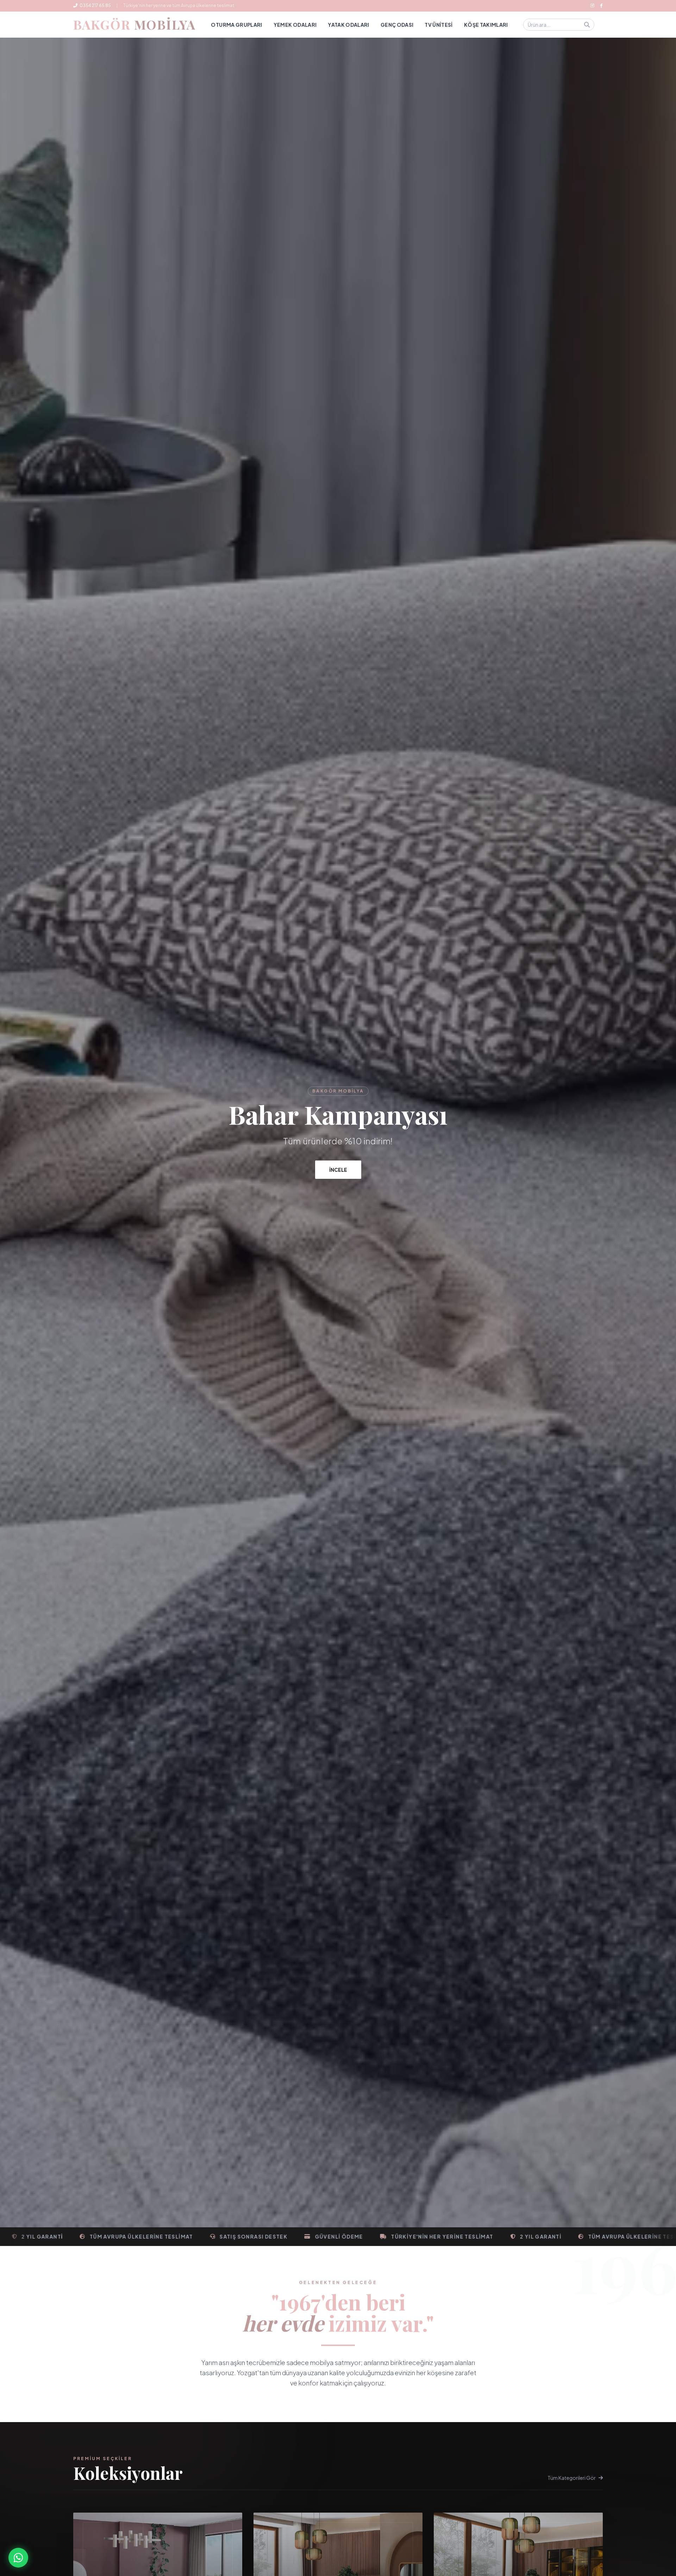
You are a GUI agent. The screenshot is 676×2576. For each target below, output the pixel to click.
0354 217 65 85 (95, 5)
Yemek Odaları (295, 25)
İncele (338, 1170)
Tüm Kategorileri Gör (572, 2478)
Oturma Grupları (236, 25)
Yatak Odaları (349, 25)
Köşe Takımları (486, 25)
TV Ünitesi (439, 25)
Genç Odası (397, 25)
